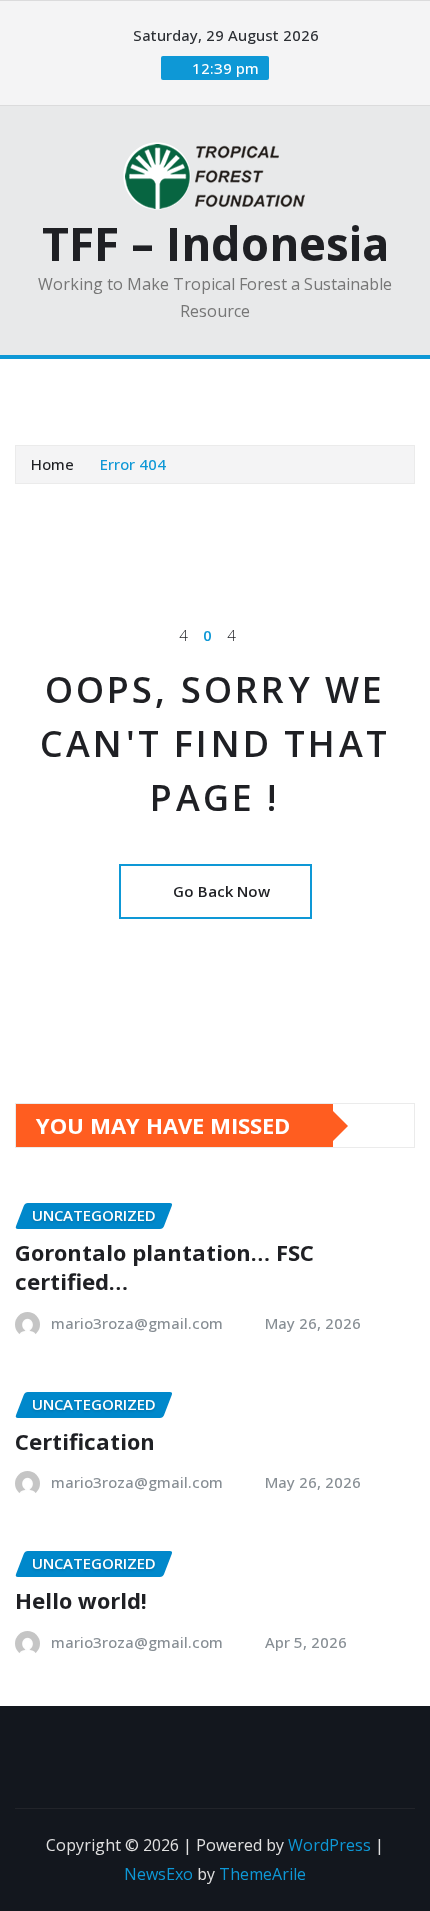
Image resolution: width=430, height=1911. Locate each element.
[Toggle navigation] (43, 387)
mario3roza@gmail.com (137, 1323)
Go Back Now (221, 891)
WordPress (329, 1845)
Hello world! (81, 1600)
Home (52, 464)
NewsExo (158, 1874)
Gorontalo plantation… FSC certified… (164, 1266)
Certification (85, 1441)
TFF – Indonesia (215, 243)
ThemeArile (262, 1874)
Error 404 (133, 464)
